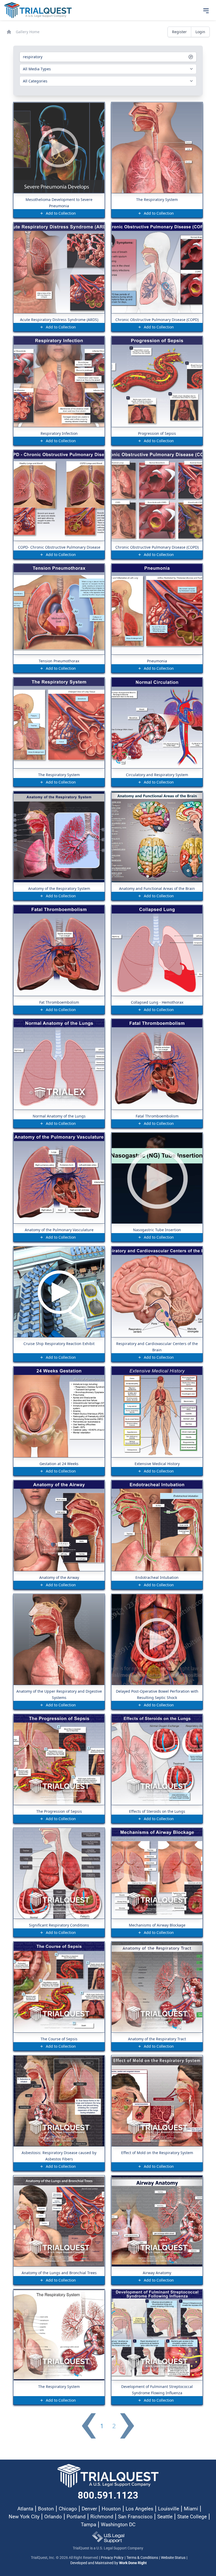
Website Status (173, 2558)
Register (179, 32)
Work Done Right (133, 2563)
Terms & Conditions (142, 2558)
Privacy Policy (112, 2558)
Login (200, 32)
